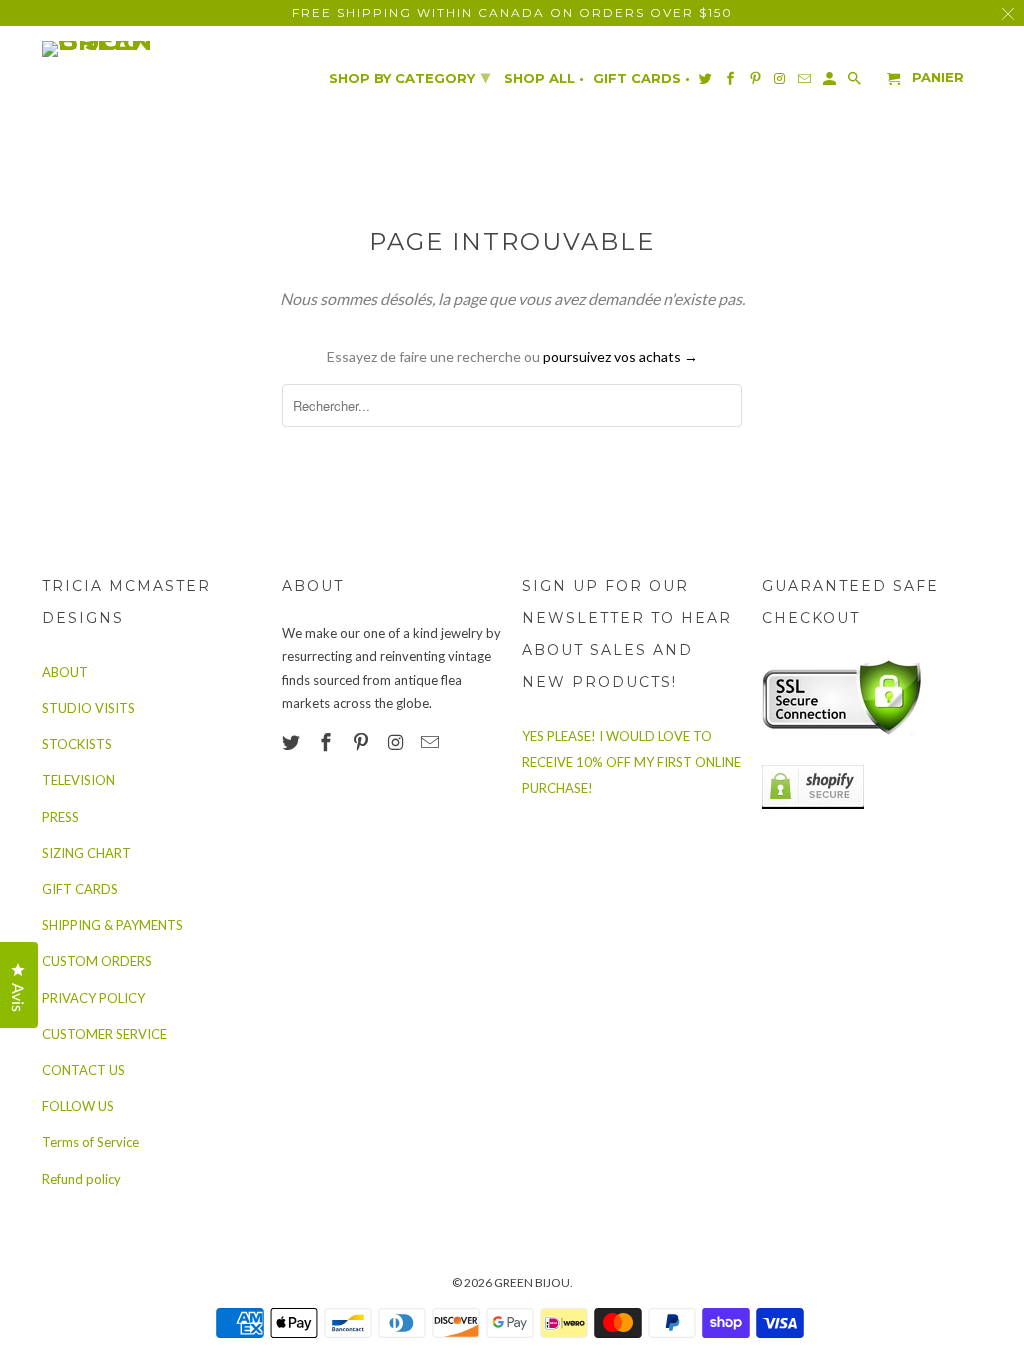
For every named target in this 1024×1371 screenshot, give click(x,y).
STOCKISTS (77, 744)
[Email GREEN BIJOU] (432, 742)
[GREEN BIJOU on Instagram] (397, 742)
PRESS (60, 817)
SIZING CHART (86, 853)
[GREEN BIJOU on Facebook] (328, 742)
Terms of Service (90, 1142)
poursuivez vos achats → (620, 356)
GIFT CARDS (80, 889)
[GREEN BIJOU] (137, 49)
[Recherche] (856, 82)
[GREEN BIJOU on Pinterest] (363, 742)
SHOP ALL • (544, 78)
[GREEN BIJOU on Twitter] (293, 742)
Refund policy (81, 1179)
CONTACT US (83, 1070)
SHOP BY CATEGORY (409, 77)
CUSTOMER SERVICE (104, 1034)
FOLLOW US (78, 1106)
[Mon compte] (831, 82)
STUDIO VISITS (88, 708)
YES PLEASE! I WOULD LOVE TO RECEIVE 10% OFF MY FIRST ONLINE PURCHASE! (631, 762)
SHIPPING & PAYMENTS (112, 925)
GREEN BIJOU (532, 1282)
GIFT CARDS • (641, 78)
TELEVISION (78, 780)
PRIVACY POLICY (93, 998)
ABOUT (65, 672)
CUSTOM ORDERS (97, 961)
